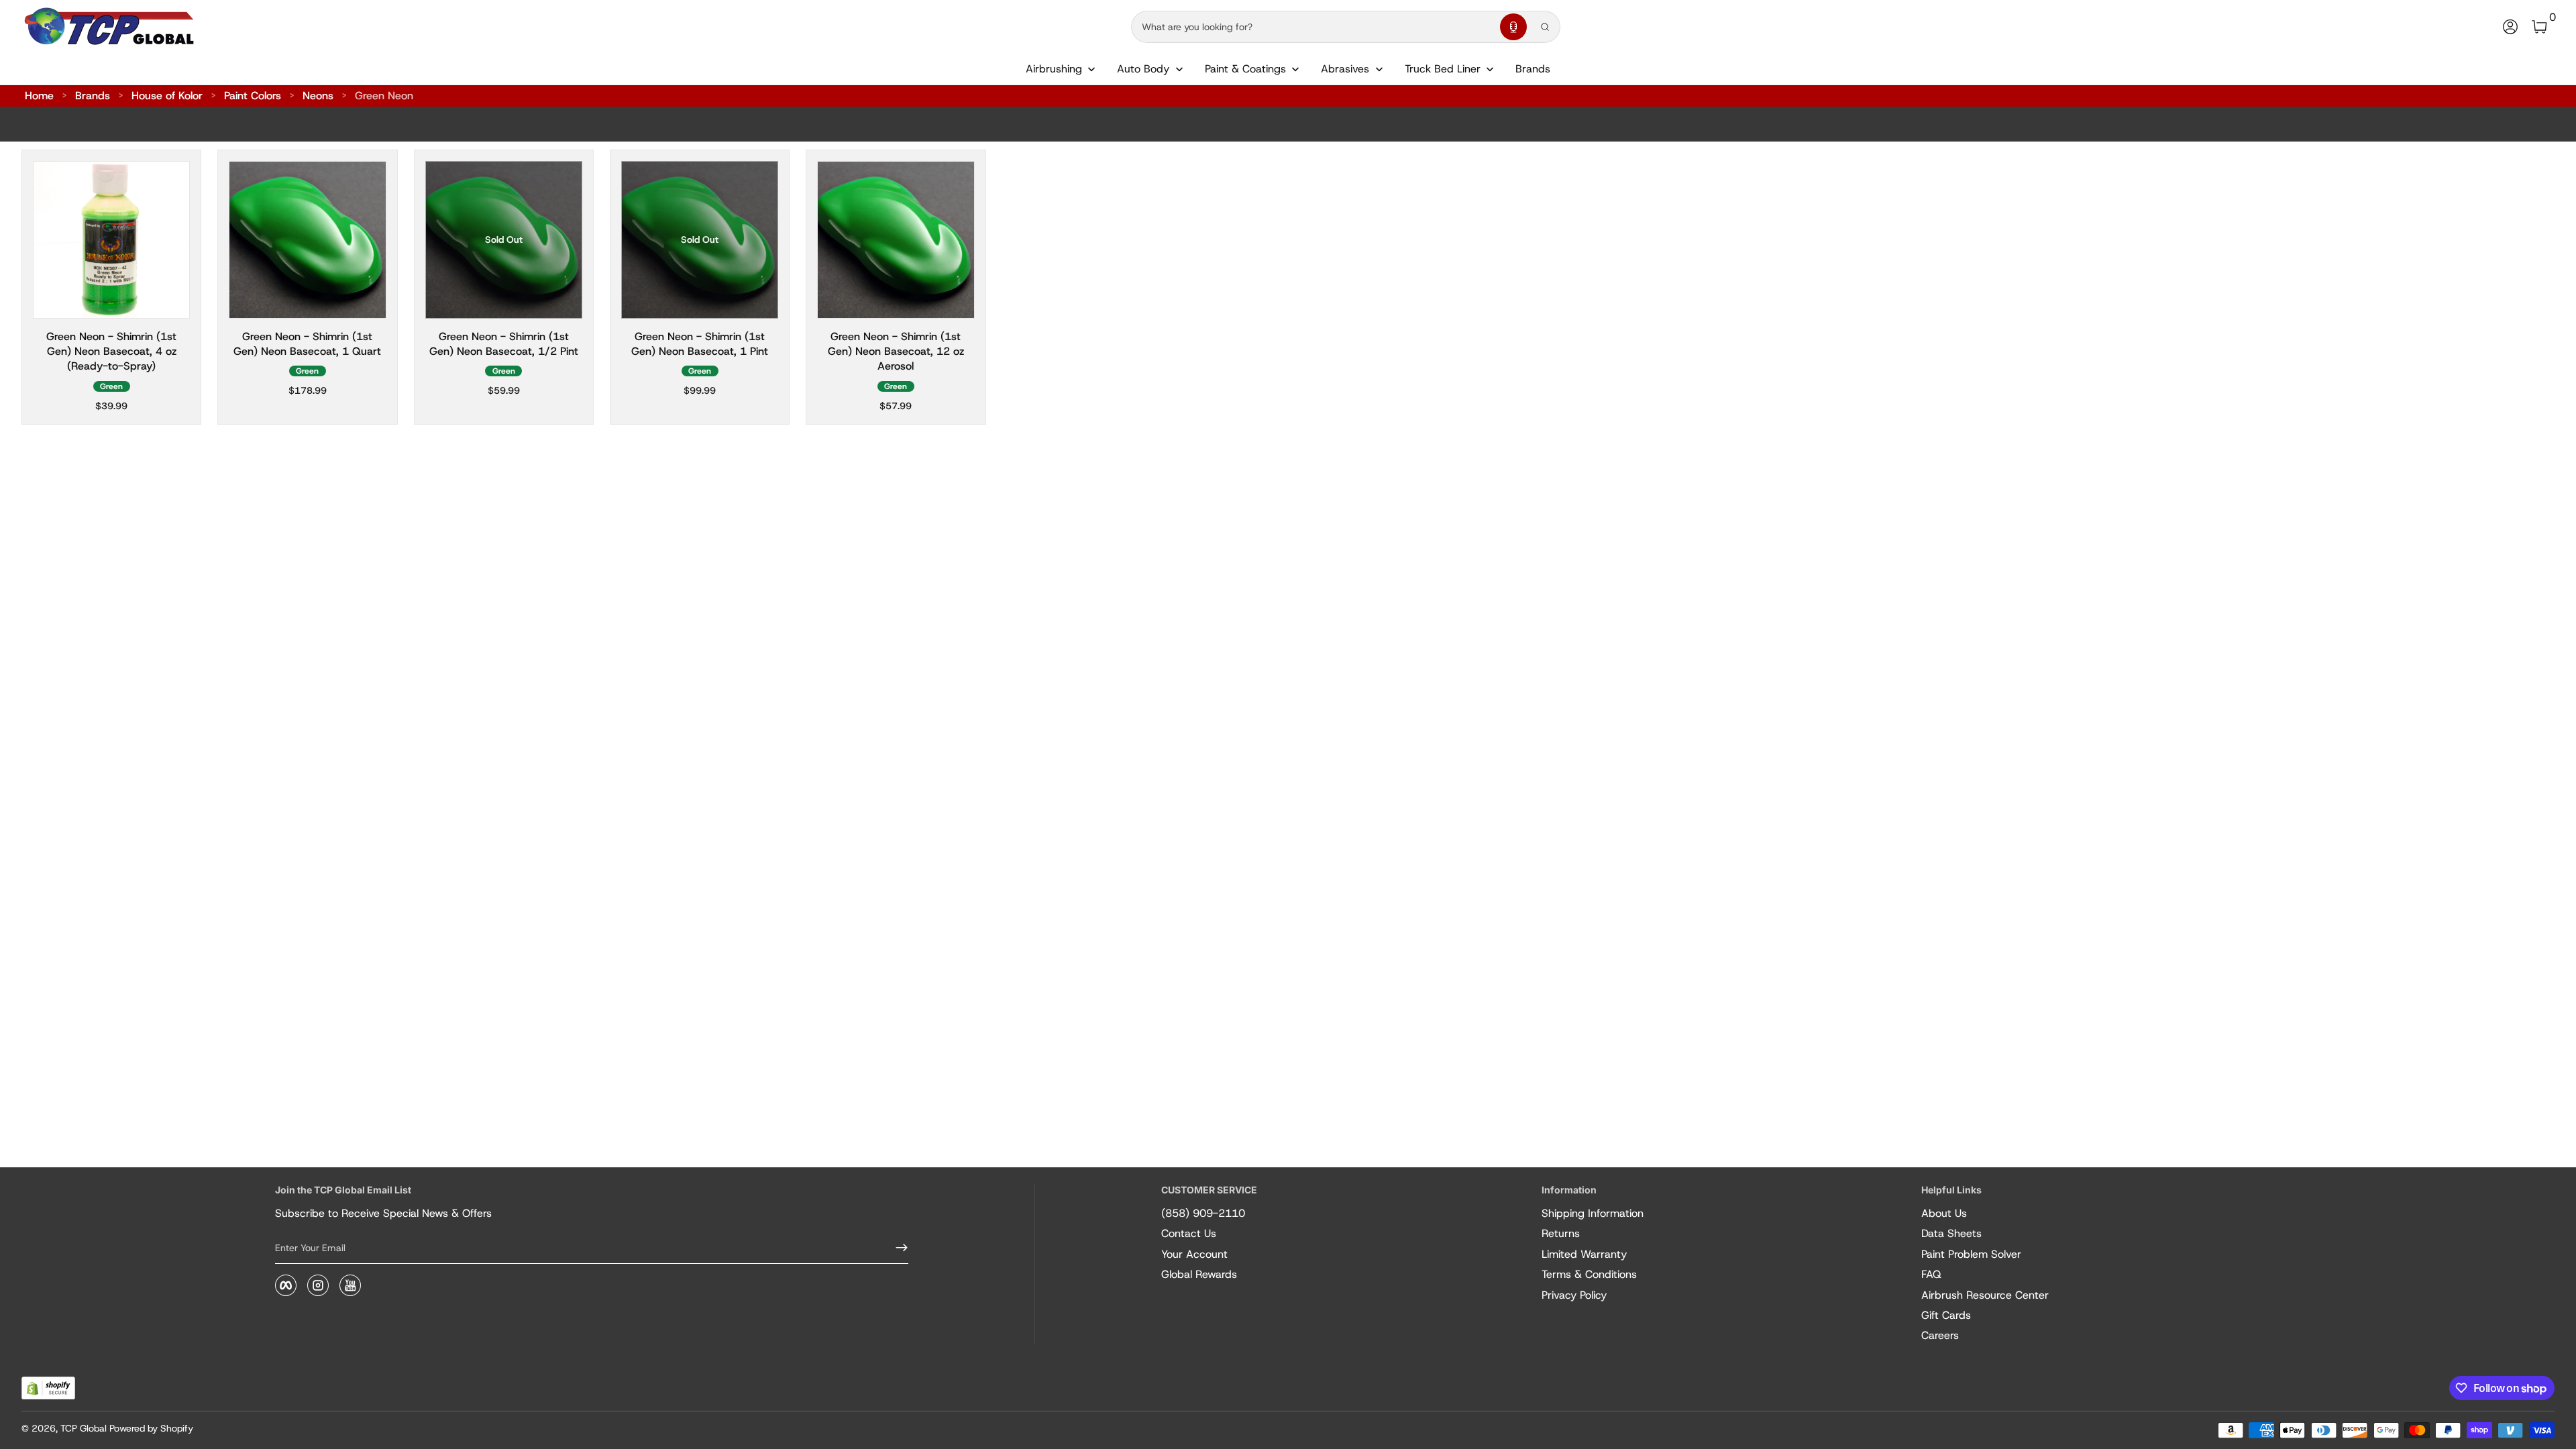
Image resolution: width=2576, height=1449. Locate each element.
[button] (1513, 27)
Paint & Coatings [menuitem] (1245, 69)
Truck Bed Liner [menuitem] (1443, 69)
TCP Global (84, 1428)
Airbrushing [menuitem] (1054, 69)
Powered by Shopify (151, 1428)
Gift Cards (1946, 1315)
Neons (318, 96)
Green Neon (384, 96)
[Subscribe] (896, 1248)
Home (39, 96)
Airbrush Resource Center (1985, 1295)
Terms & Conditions (1589, 1274)
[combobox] (1313, 27)
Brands (93, 96)
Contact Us (1189, 1233)
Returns (1561, 1233)
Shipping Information (1593, 1213)
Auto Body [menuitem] (1143, 69)
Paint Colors (253, 96)
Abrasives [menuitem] (1345, 69)
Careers (1940, 1335)
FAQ (1931, 1274)
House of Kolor (167, 96)
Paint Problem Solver (1971, 1254)
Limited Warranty (1584, 1254)
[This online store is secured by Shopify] (48, 1388)
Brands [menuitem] (1533, 69)
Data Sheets (1951, 1233)
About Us (1944, 1213)
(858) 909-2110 (1203, 1213)
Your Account (1194, 1254)
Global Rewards (1199, 1274)
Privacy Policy (1574, 1295)
